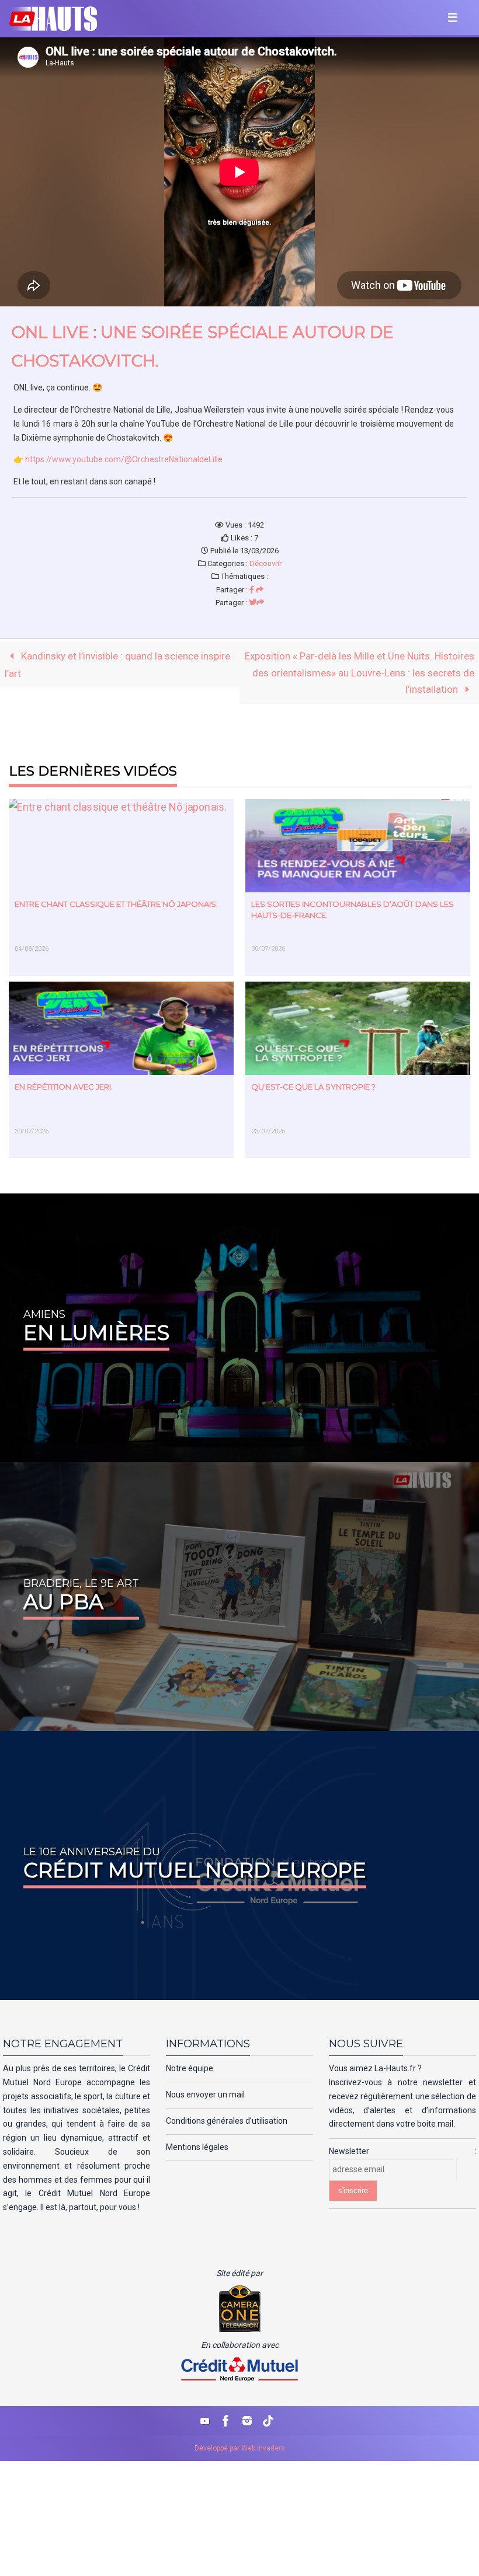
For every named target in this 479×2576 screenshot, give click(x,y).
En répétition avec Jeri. (64, 1087)
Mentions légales (197, 2147)
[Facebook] (226, 2421)
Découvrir (265, 563)
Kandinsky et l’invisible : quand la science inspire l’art (117, 665)
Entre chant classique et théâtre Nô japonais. (116, 904)
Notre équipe (190, 2068)
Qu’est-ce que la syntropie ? (313, 1087)
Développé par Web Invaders (240, 2448)
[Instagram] (247, 2421)
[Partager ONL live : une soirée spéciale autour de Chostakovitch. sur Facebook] (256, 590)
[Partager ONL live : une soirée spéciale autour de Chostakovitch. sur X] (256, 603)
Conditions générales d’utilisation (227, 2121)
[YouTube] (205, 2421)
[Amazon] (268, 2421)
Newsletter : (402, 2151)
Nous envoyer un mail (205, 2095)
